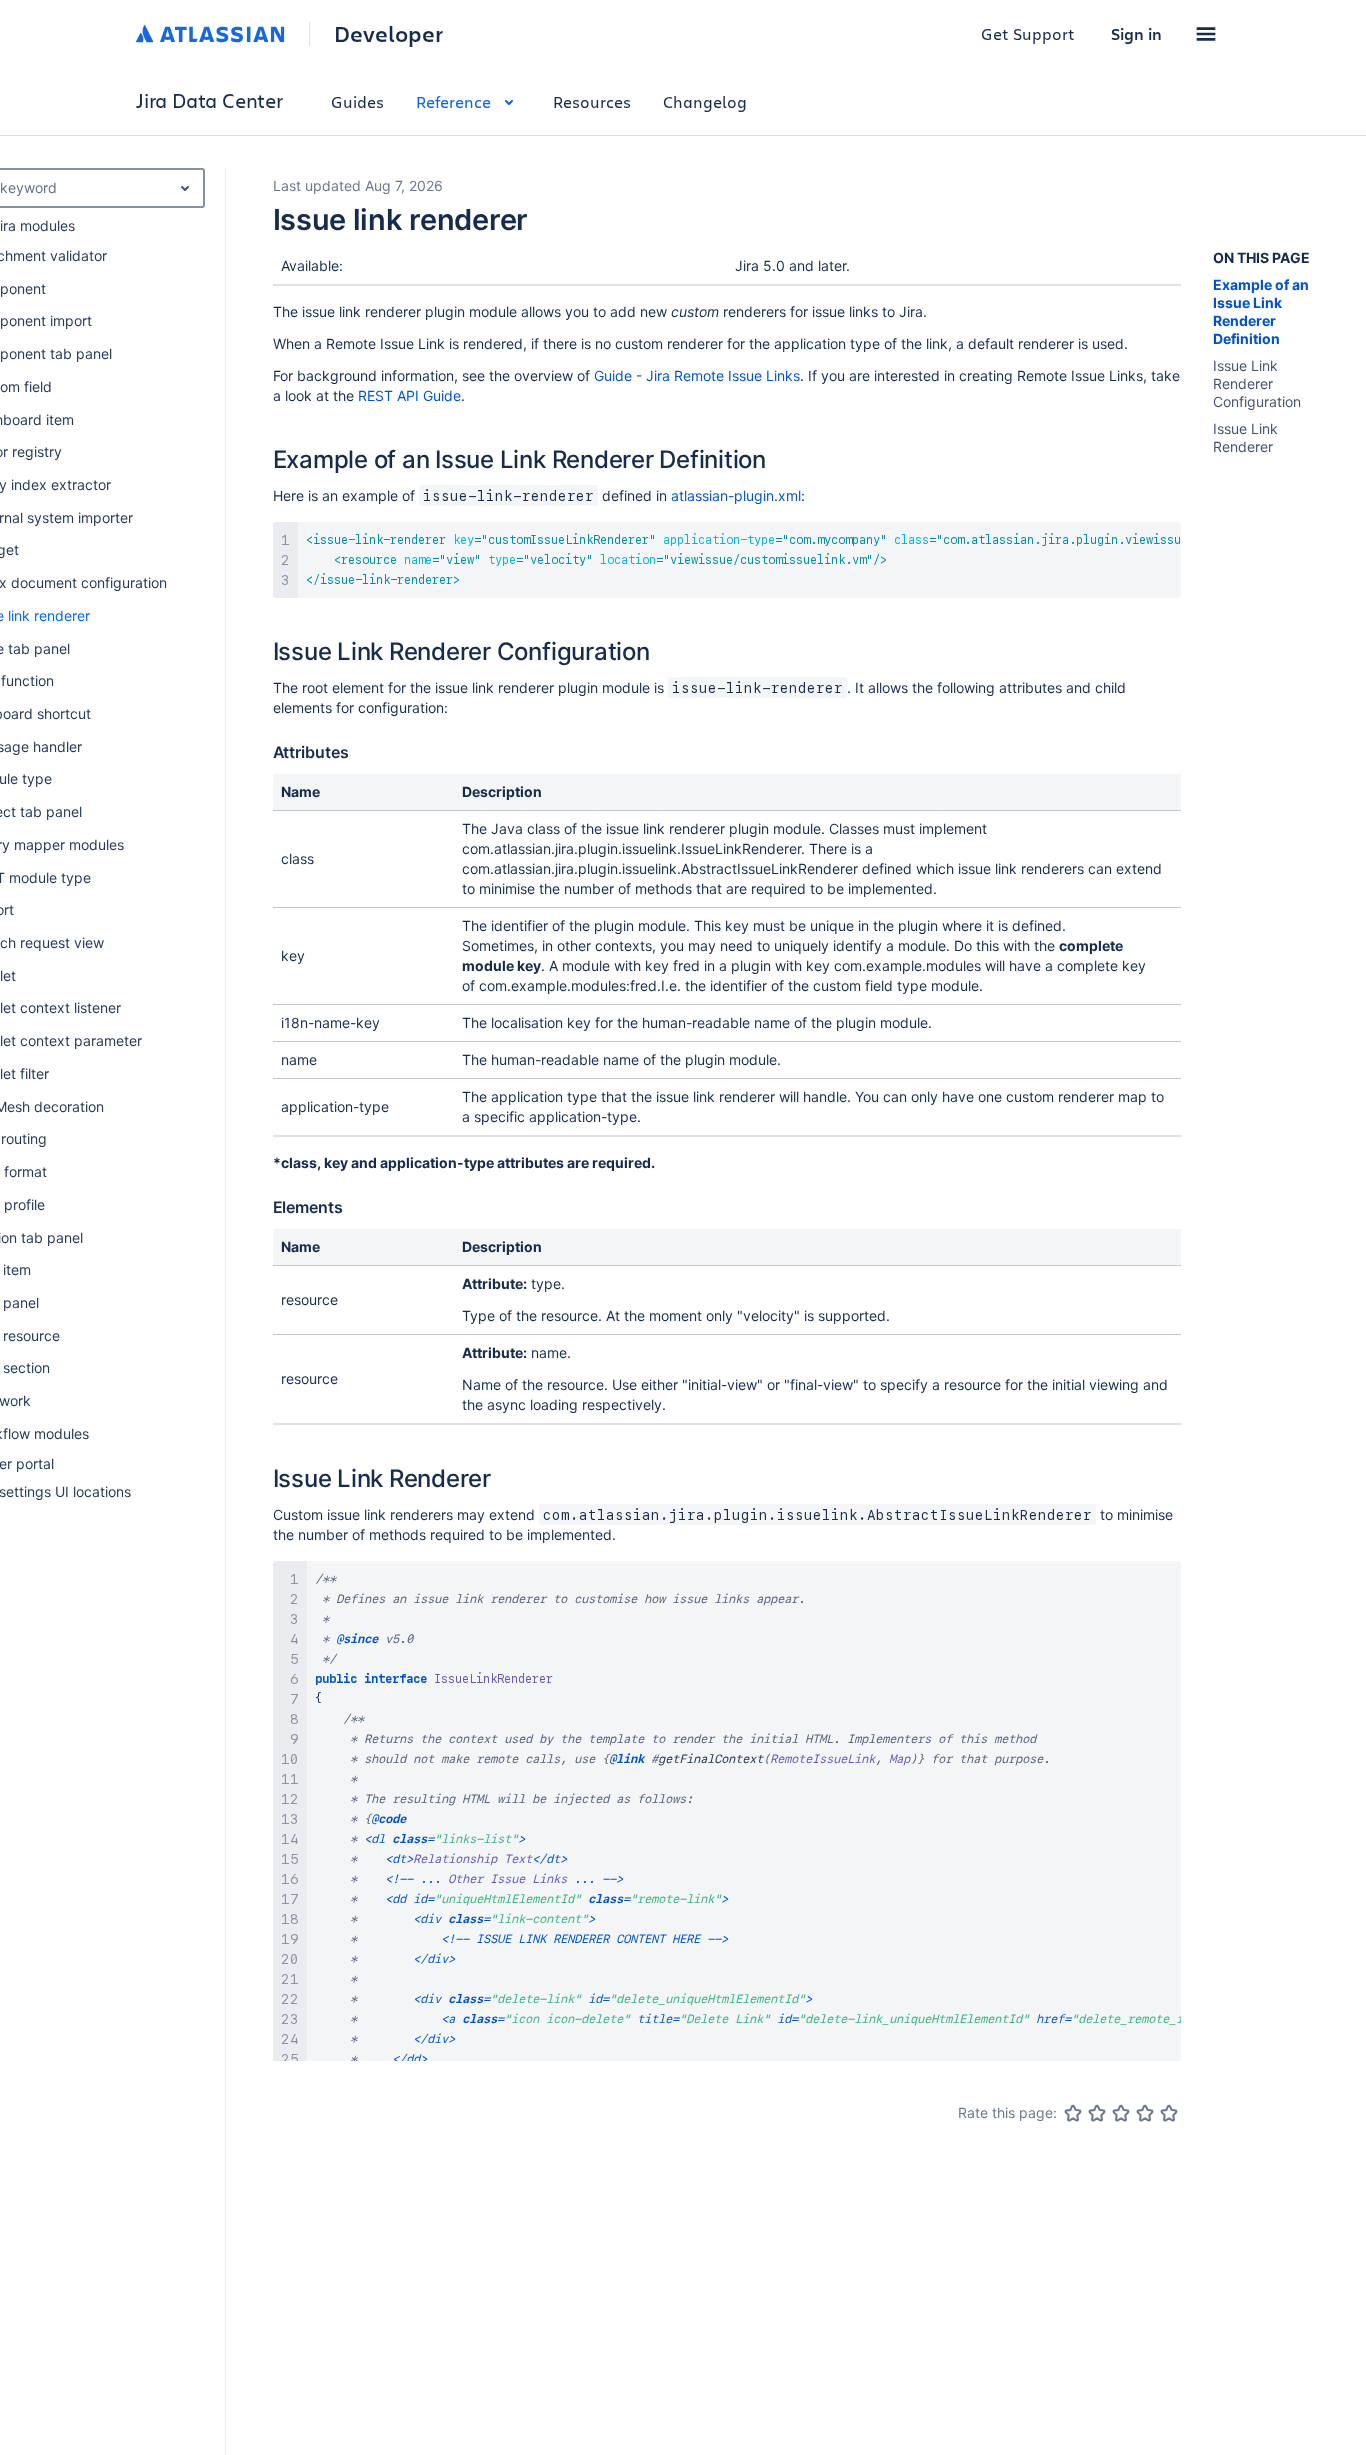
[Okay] (1121, 2113)
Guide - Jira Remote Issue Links (697, 375)
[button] (1206, 34)
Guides (357, 101)
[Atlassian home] (210, 34)
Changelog (705, 101)
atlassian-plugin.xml (736, 495)
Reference (453, 101)
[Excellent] (1169, 2113)
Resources (592, 101)
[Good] (1145, 2113)
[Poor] (1097, 2113)
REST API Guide (409, 395)
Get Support (1028, 33)
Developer (388, 34)
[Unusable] (1073, 2113)
